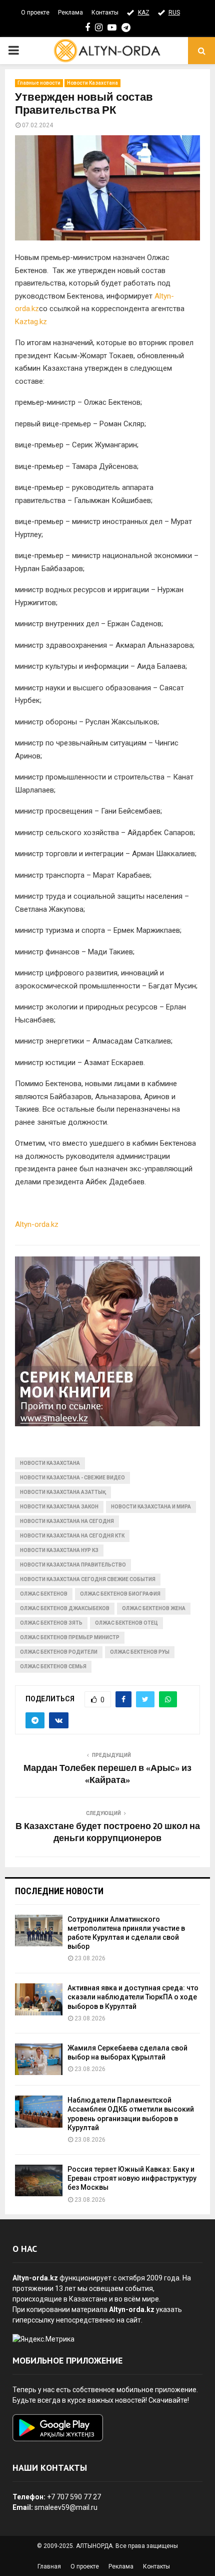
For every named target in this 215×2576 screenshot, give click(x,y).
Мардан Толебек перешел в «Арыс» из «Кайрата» (107, 1774)
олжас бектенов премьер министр (70, 1637)
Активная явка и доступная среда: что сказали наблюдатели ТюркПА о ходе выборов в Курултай (133, 1997)
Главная (49, 2566)
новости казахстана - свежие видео (72, 1478)
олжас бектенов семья (53, 1666)
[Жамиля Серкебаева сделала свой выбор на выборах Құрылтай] (39, 2059)
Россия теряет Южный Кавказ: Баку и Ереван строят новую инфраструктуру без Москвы (132, 2178)
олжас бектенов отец (126, 1623)
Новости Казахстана (92, 83)
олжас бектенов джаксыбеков (65, 1608)
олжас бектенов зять (51, 1623)
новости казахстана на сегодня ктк (72, 1536)
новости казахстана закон (59, 1507)
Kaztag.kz (31, 322)
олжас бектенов (44, 1594)
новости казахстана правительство (73, 1565)
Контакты (105, 13)
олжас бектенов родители (59, 1652)
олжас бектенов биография (120, 1594)
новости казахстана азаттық (63, 1492)
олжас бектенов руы (140, 1652)
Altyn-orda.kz (37, 1224)
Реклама (70, 13)
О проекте (35, 13)
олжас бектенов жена (154, 1608)
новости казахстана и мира (151, 1507)
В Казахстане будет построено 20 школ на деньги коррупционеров (108, 1833)
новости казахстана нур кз (59, 1550)
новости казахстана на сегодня (67, 1521)
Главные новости (39, 83)
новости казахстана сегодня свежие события (88, 1579)
